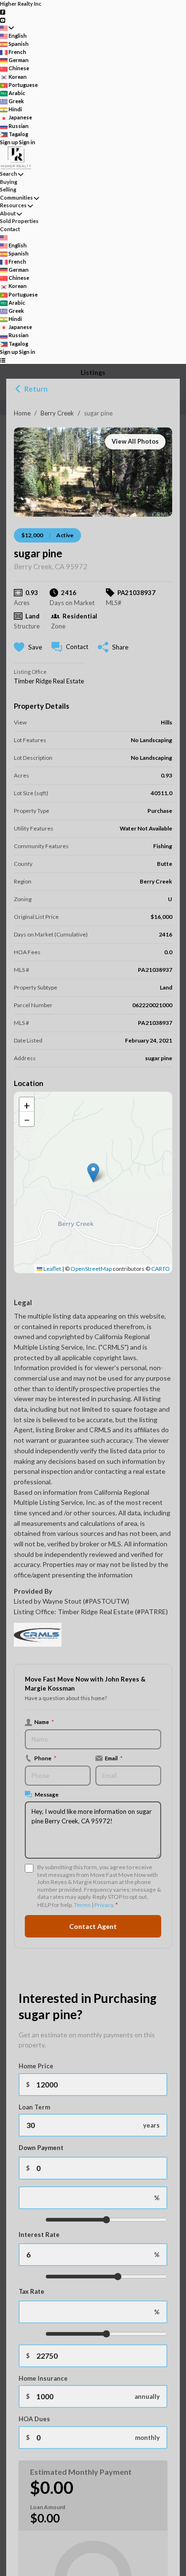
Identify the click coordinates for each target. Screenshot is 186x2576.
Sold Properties (19, 221)
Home (22, 413)
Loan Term (34, 2107)
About (8, 213)
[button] (93, 1173)
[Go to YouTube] (3, 19)
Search (9, 174)
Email (114, 1758)
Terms (82, 1905)
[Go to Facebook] (3, 12)
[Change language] (7, 28)
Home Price (36, 2066)
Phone (45, 1758)
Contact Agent (93, 1926)
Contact (10, 229)
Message (47, 1794)
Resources (13, 205)
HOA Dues (34, 2419)
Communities (16, 197)
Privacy (104, 1905)
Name (44, 1722)
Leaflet (52, 1269)
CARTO (160, 1269)
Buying (9, 182)
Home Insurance (43, 2378)
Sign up (9, 142)
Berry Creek (57, 413)
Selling (8, 189)
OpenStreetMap (91, 1269)
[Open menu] (3, 360)
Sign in (27, 142)
